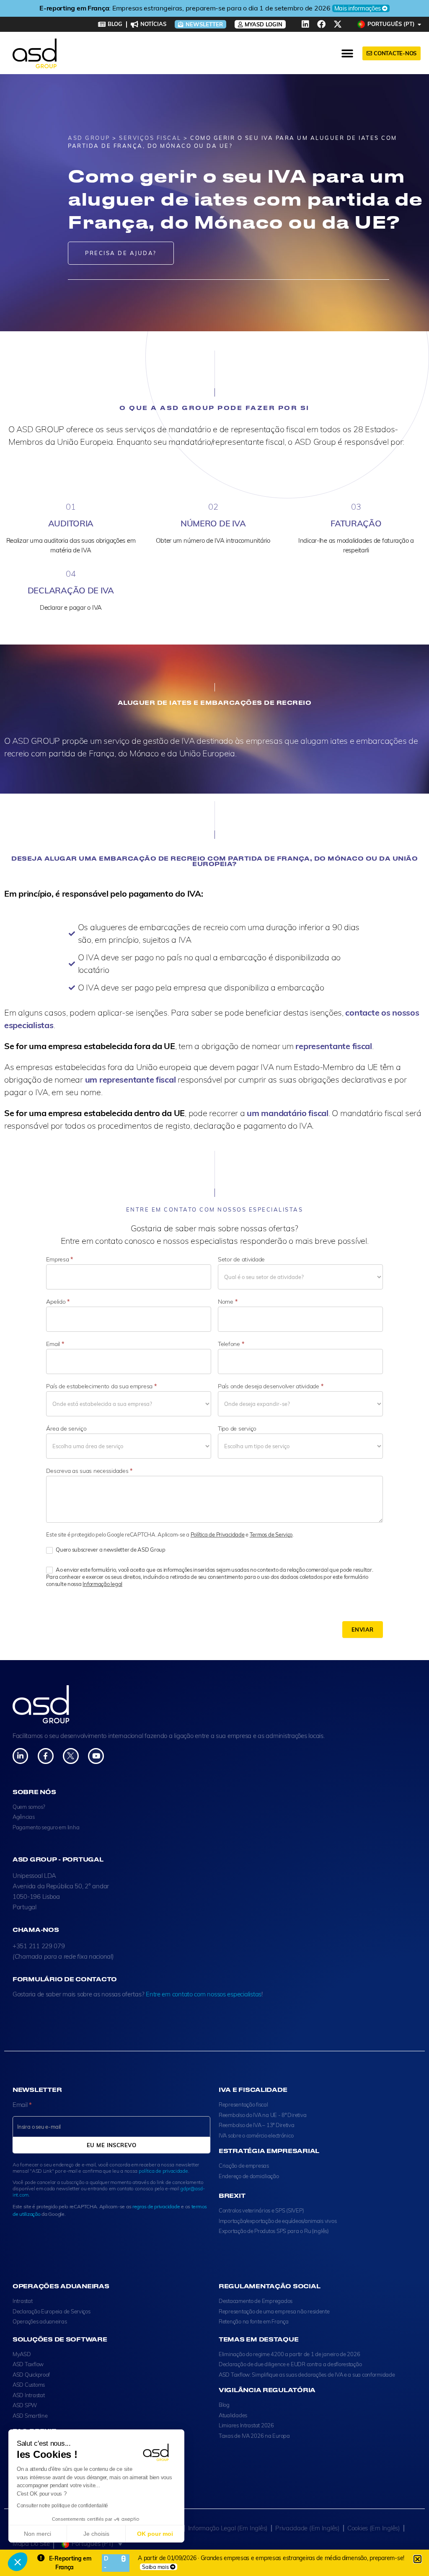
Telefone (231, 1344)
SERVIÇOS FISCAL (150, 138)
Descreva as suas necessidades (89, 1471)
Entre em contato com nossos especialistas (204, 1994)
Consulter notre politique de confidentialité (62, 2506)
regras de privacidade (156, 2206)
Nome (227, 1302)
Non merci (37, 2534)
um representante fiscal (131, 1079)
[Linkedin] (305, 24)
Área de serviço (66, 1429)
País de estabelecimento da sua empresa (101, 1386)
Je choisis (96, 2534)
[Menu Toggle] (348, 54)
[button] (18, 2562)
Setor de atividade (241, 1259)
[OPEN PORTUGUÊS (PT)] (420, 24)
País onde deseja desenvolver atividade (270, 1386)
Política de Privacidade (218, 1534)
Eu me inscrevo (111, 2145)
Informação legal (102, 1584)
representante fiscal (334, 1046)
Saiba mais (155, 2567)
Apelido (58, 1302)
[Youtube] (96, 1756)
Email (55, 1344)
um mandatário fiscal (288, 1113)
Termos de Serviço (271, 1534)
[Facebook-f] (45, 1756)
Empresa (59, 1259)
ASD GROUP (89, 138)
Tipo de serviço (237, 1429)
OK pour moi (155, 2534)
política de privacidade (163, 2171)
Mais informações (300, 8)
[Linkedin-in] (20, 1756)
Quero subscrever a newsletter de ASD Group (110, 1550)
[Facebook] (321, 24)
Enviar (363, 1630)
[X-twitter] (338, 24)
